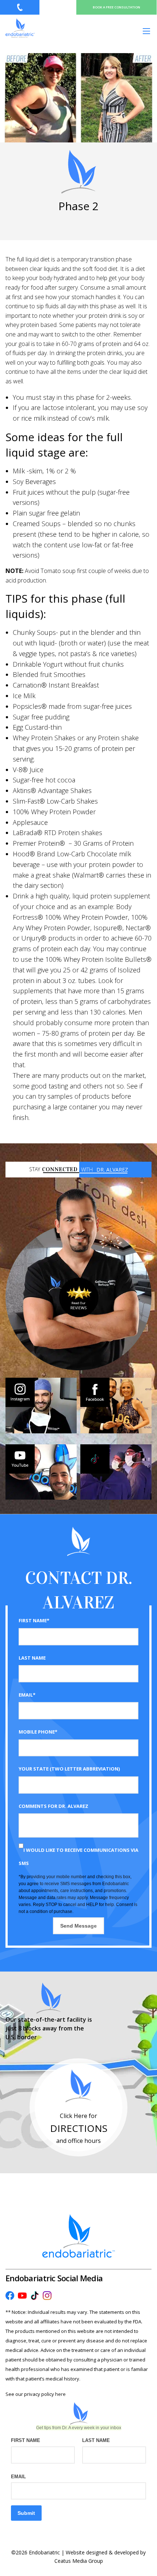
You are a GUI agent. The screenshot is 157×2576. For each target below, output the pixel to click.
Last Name (32, 1658)
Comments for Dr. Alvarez (53, 1806)
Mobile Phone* (38, 1732)
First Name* (34, 1620)
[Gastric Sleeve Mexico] (20, 28)
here (60, 2394)
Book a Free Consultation (116, 7)
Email (18, 2477)
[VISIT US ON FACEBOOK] (116, 1405)
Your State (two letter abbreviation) (69, 1769)
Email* (27, 1695)
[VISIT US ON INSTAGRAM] (41, 1405)
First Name (26, 2440)
